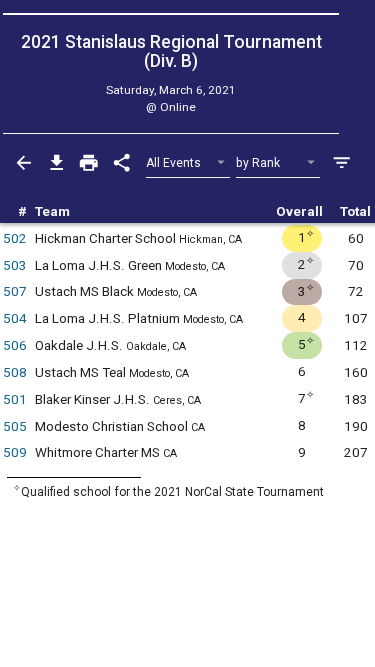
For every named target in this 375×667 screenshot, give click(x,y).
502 (15, 238)
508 (15, 372)
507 (15, 291)
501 (15, 399)
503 (15, 265)
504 (15, 318)
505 (15, 426)
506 (15, 345)
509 (15, 452)
